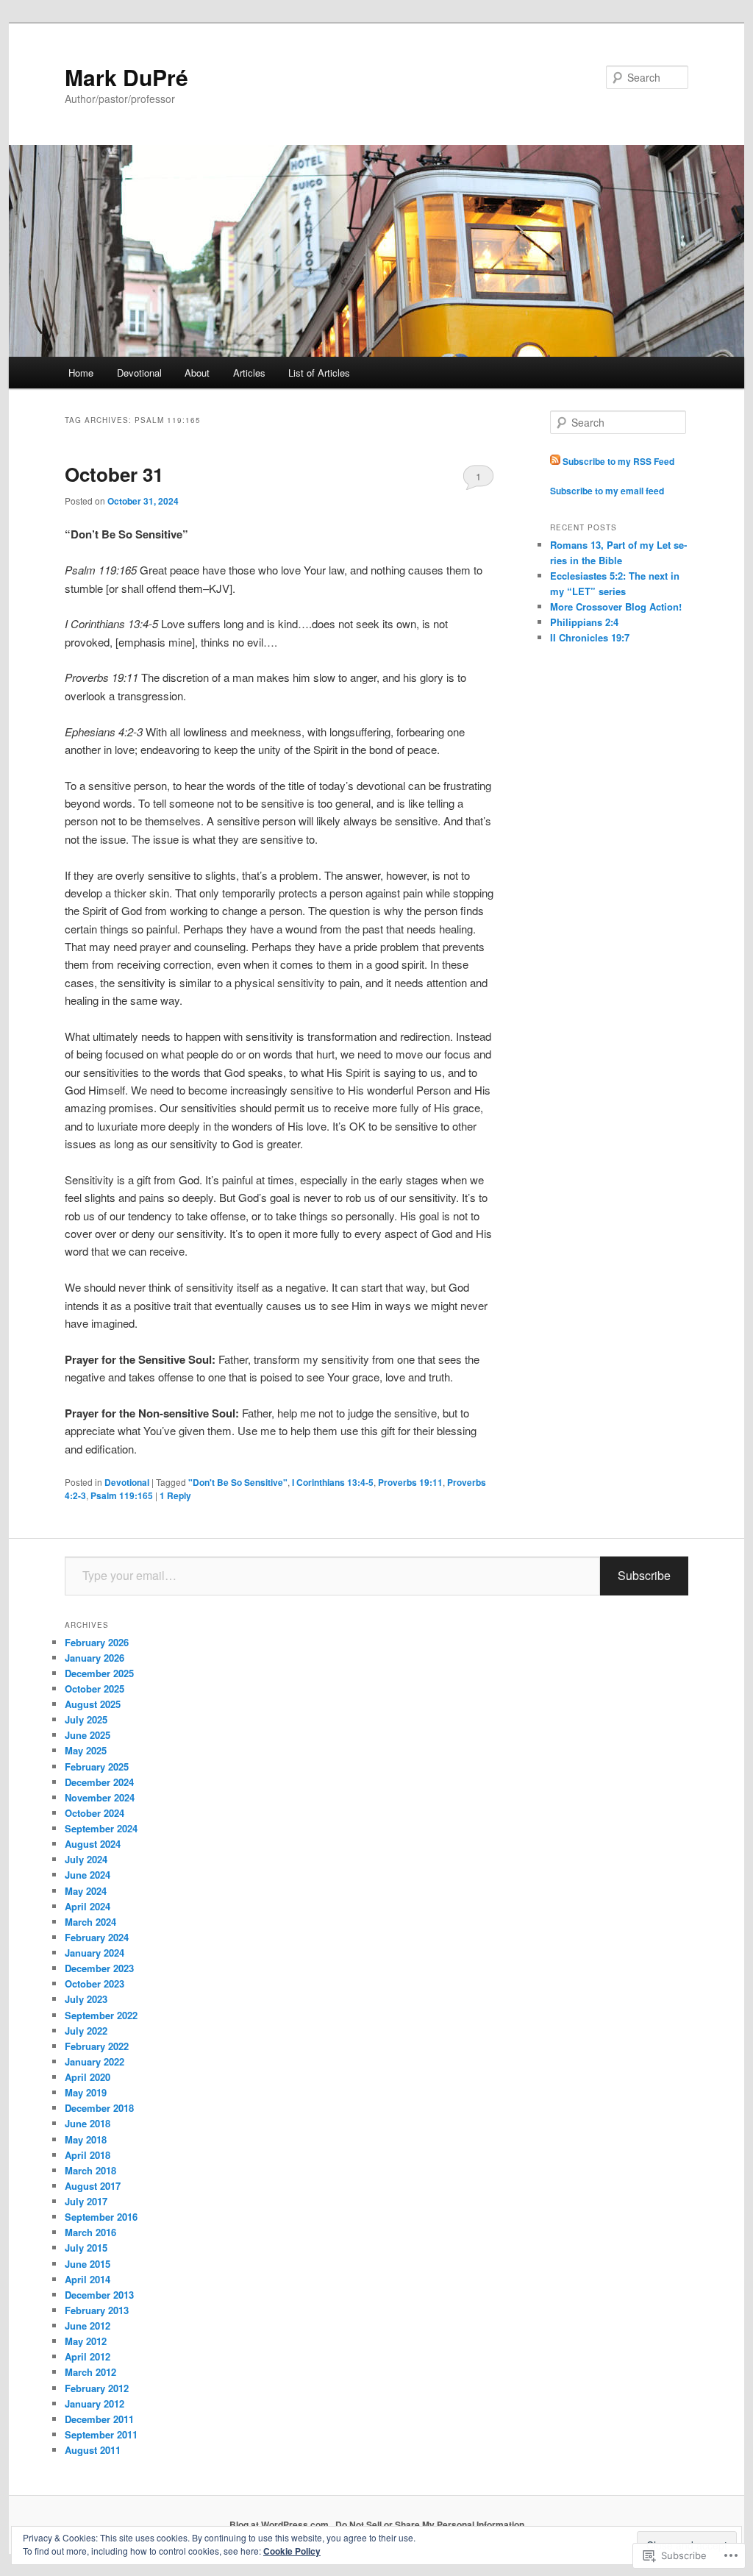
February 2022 (97, 2046)
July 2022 (86, 2031)
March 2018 (90, 2170)
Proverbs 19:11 (410, 1482)
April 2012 (88, 2356)
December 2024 (99, 1782)
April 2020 (88, 2077)
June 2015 (88, 2264)
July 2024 (86, 1859)
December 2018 (99, 2108)
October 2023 (94, 1983)
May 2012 (86, 2341)
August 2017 (93, 2186)
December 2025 (99, 1673)
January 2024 (94, 1953)
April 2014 (88, 2279)
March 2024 (90, 1922)
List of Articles (319, 373)
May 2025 (86, 1750)
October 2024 (94, 1813)
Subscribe (644, 1575)
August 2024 (93, 1844)
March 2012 (90, 2372)
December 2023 (99, 1968)
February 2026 (97, 1642)
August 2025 (93, 1704)
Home (81, 373)
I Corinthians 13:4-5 (333, 1482)
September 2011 (101, 2434)
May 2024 (86, 1891)
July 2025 (86, 1719)
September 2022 (101, 2015)
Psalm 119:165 (122, 1495)
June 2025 (88, 1735)
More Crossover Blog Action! (616, 606)
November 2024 (100, 1797)
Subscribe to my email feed (607, 491)
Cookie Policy (292, 2551)
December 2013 (99, 2295)
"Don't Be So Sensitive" (238, 1482)
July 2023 (86, 1999)
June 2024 (88, 1875)
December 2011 (99, 2419)
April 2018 (88, 2155)
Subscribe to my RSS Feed (617, 461)
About (197, 373)
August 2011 (93, 2450)
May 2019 (86, 2092)
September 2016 (101, 2217)
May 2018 (86, 2139)
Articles (249, 373)
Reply (175, 1495)
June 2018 (88, 2123)
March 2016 (90, 2232)
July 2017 (86, 2201)
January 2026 (94, 1658)
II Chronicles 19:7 (590, 637)
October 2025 (94, 1689)
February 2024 (97, 1937)
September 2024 (101, 1828)
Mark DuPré (126, 77)
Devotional (139, 373)
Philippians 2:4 (584, 622)
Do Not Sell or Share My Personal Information (430, 2525)
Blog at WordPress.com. (280, 2525)
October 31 (114, 474)
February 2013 (97, 2310)
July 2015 (86, 2248)
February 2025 (97, 1766)
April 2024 (88, 1906)
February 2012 (97, 2388)
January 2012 (94, 2404)
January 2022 (94, 2061)
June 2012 (88, 2326)
